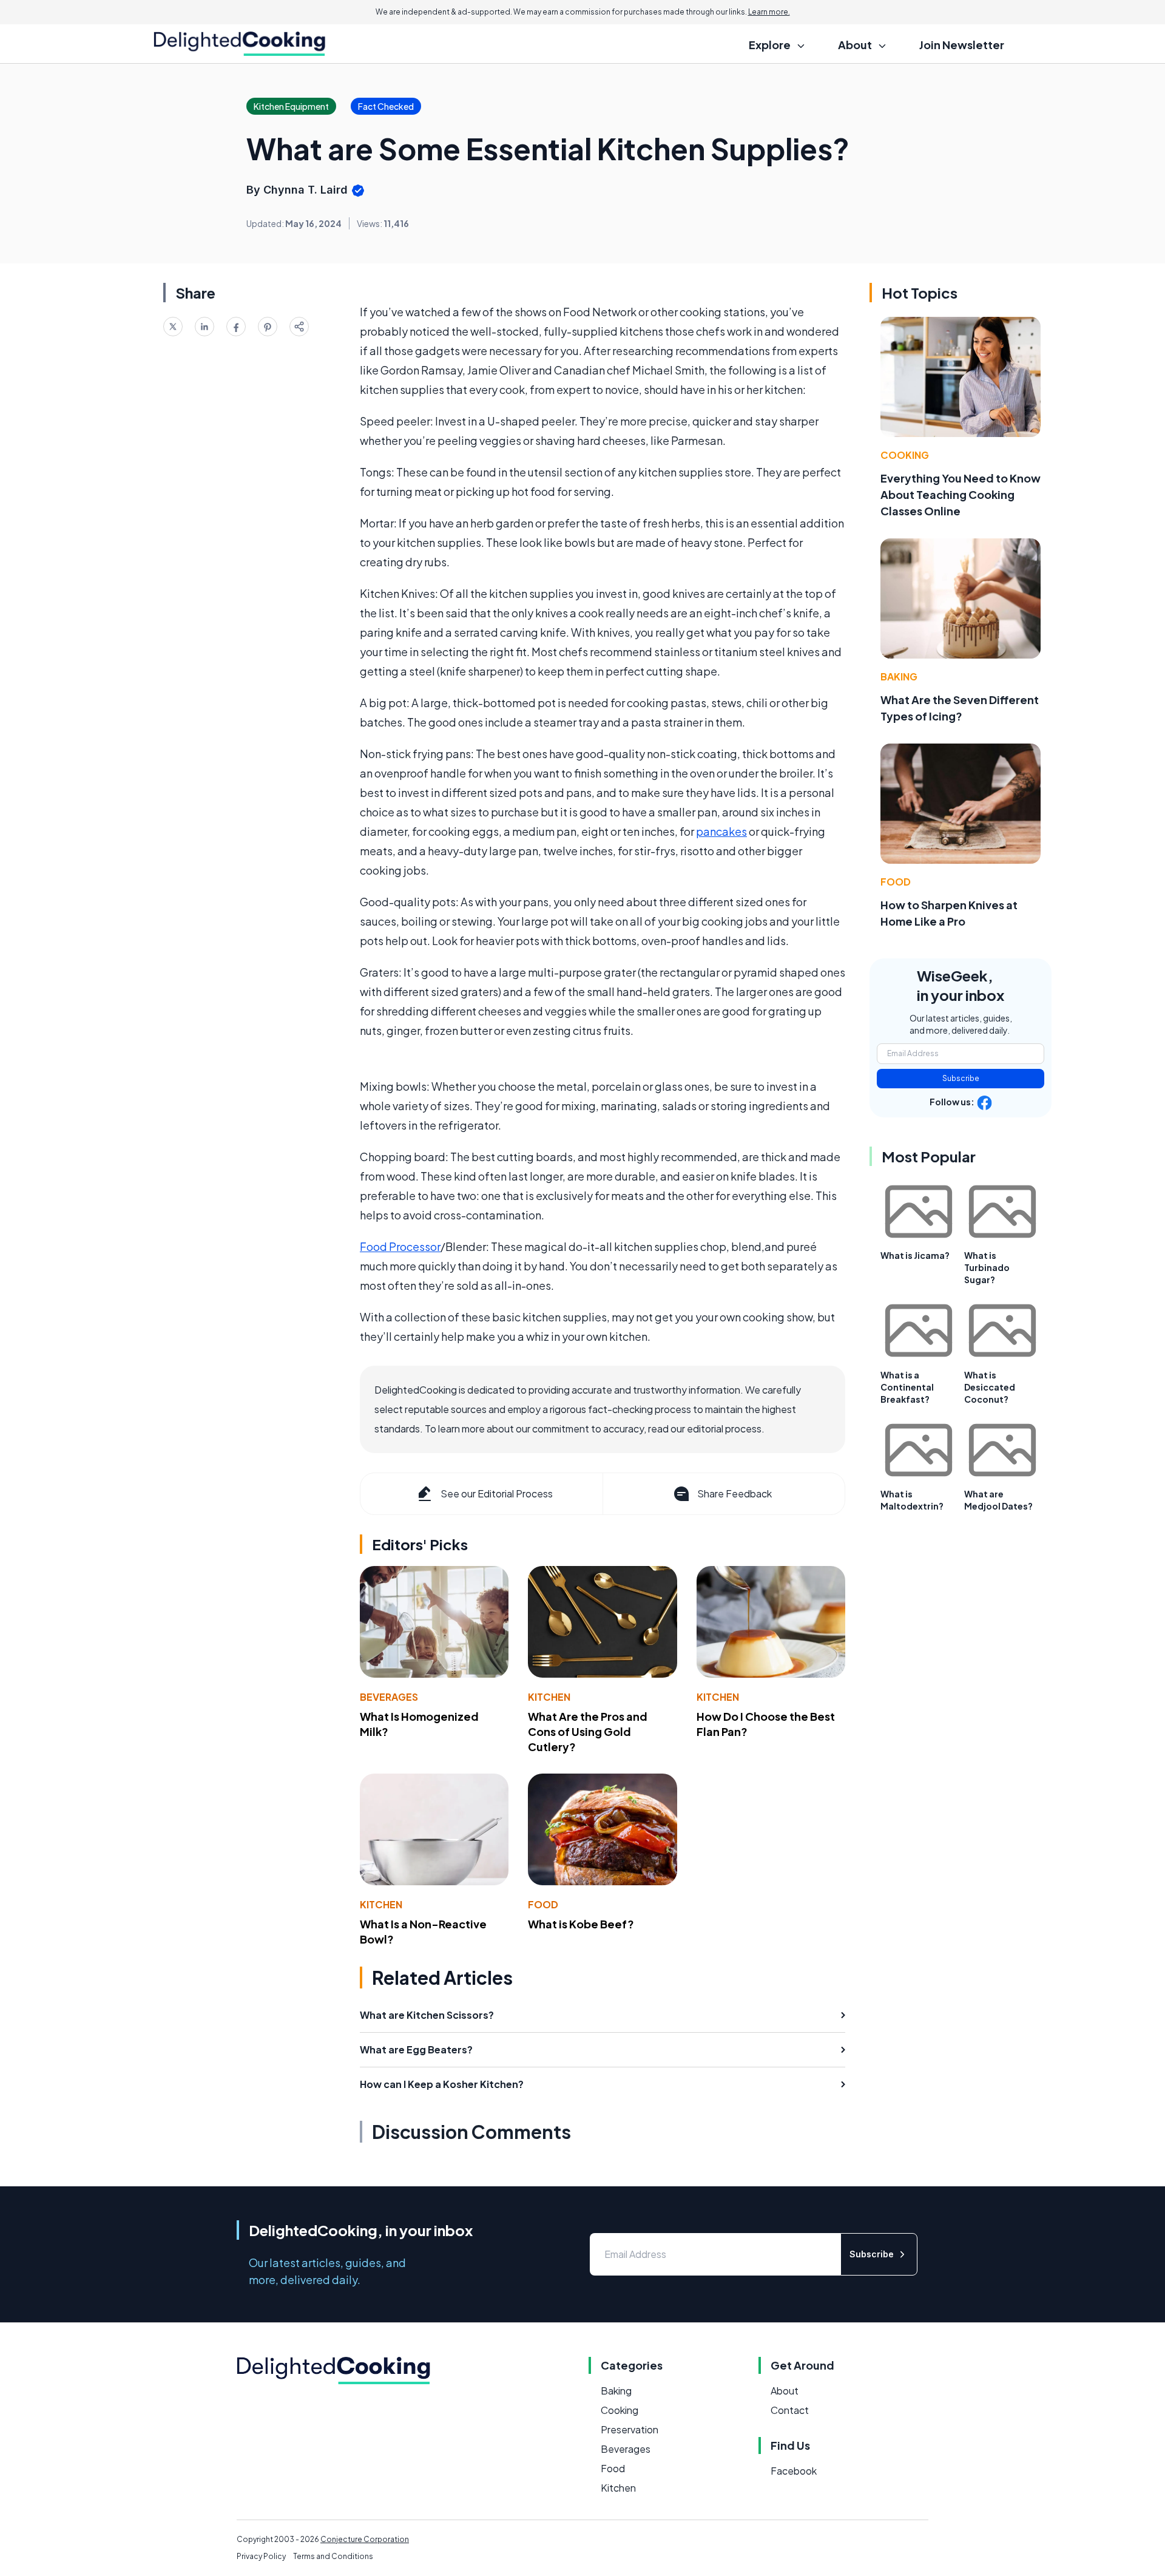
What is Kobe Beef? (581, 1924)
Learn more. (769, 12)
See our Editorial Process (497, 1493)
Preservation (630, 2429)
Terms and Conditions (333, 2556)
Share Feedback (734, 1493)
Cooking (905, 455)
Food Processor (400, 1246)
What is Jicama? (915, 1255)
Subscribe (961, 1078)
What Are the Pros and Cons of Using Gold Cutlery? (588, 1731)
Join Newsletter (962, 45)
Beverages (389, 1697)
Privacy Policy (261, 2556)
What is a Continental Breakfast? (907, 1387)
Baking (899, 676)
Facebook (794, 2471)
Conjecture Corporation (365, 2539)
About (785, 2391)
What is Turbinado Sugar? (987, 1267)
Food (543, 1904)
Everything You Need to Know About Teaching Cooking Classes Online (961, 494)
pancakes (721, 831)
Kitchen (549, 1697)
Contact (790, 2410)
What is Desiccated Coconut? (990, 1387)
